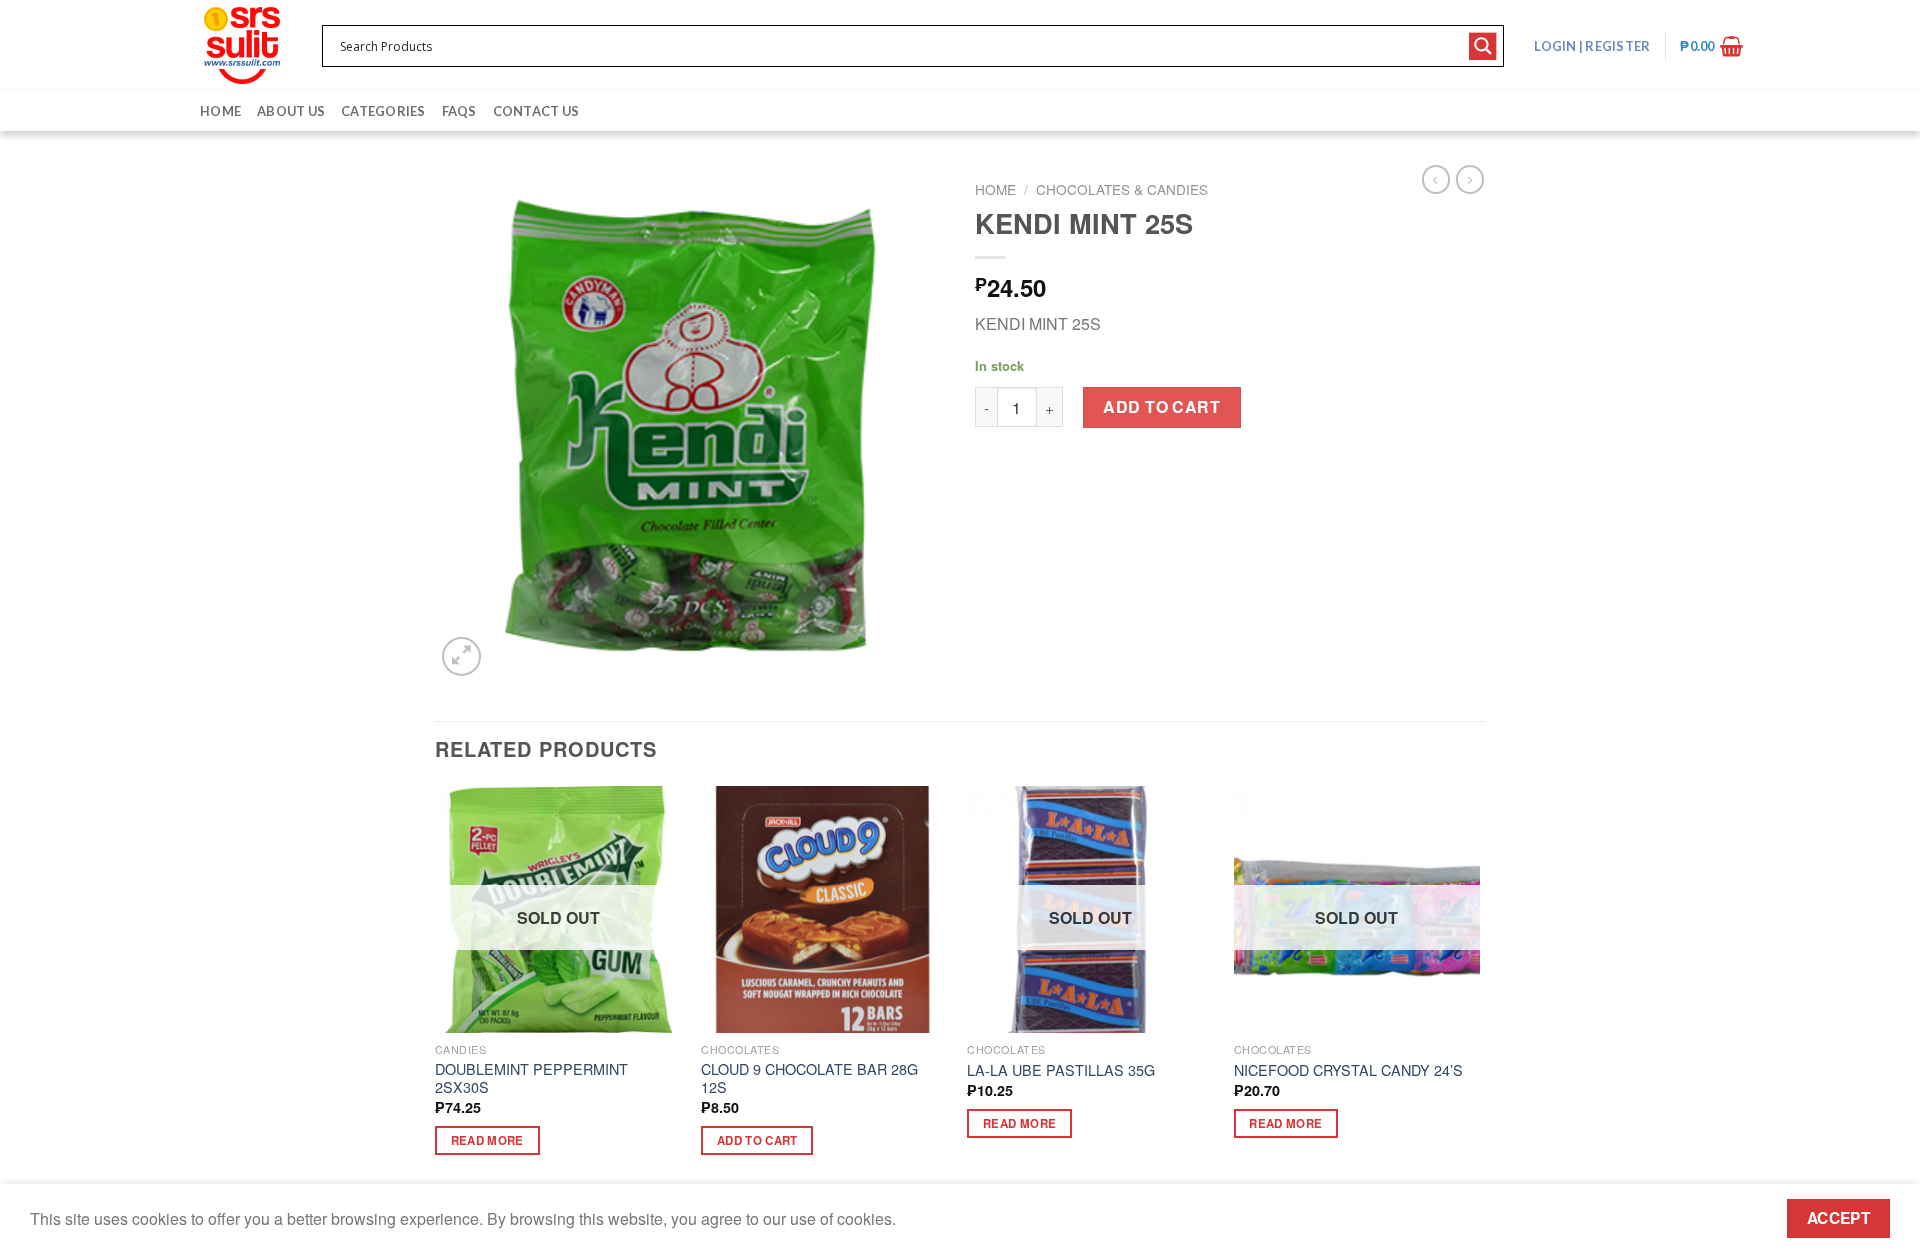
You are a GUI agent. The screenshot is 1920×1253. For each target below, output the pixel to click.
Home (220, 111)
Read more (487, 1140)
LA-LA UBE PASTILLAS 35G (1061, 1070)
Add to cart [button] (757, 1140)
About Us (291, 111)
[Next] (1479, 988)
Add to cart (1161, 406)
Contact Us (536, 111)
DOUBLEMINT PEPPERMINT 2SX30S (531, 1078)
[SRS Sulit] (242, 45)
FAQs (459, 111)
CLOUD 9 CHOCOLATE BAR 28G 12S (809, 1078)
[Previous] (436, 988)
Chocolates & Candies (1122, 189)
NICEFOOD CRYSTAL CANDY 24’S (1348, 1070)
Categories (383, 111)
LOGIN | (1592, 46)
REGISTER (1616, 46)
